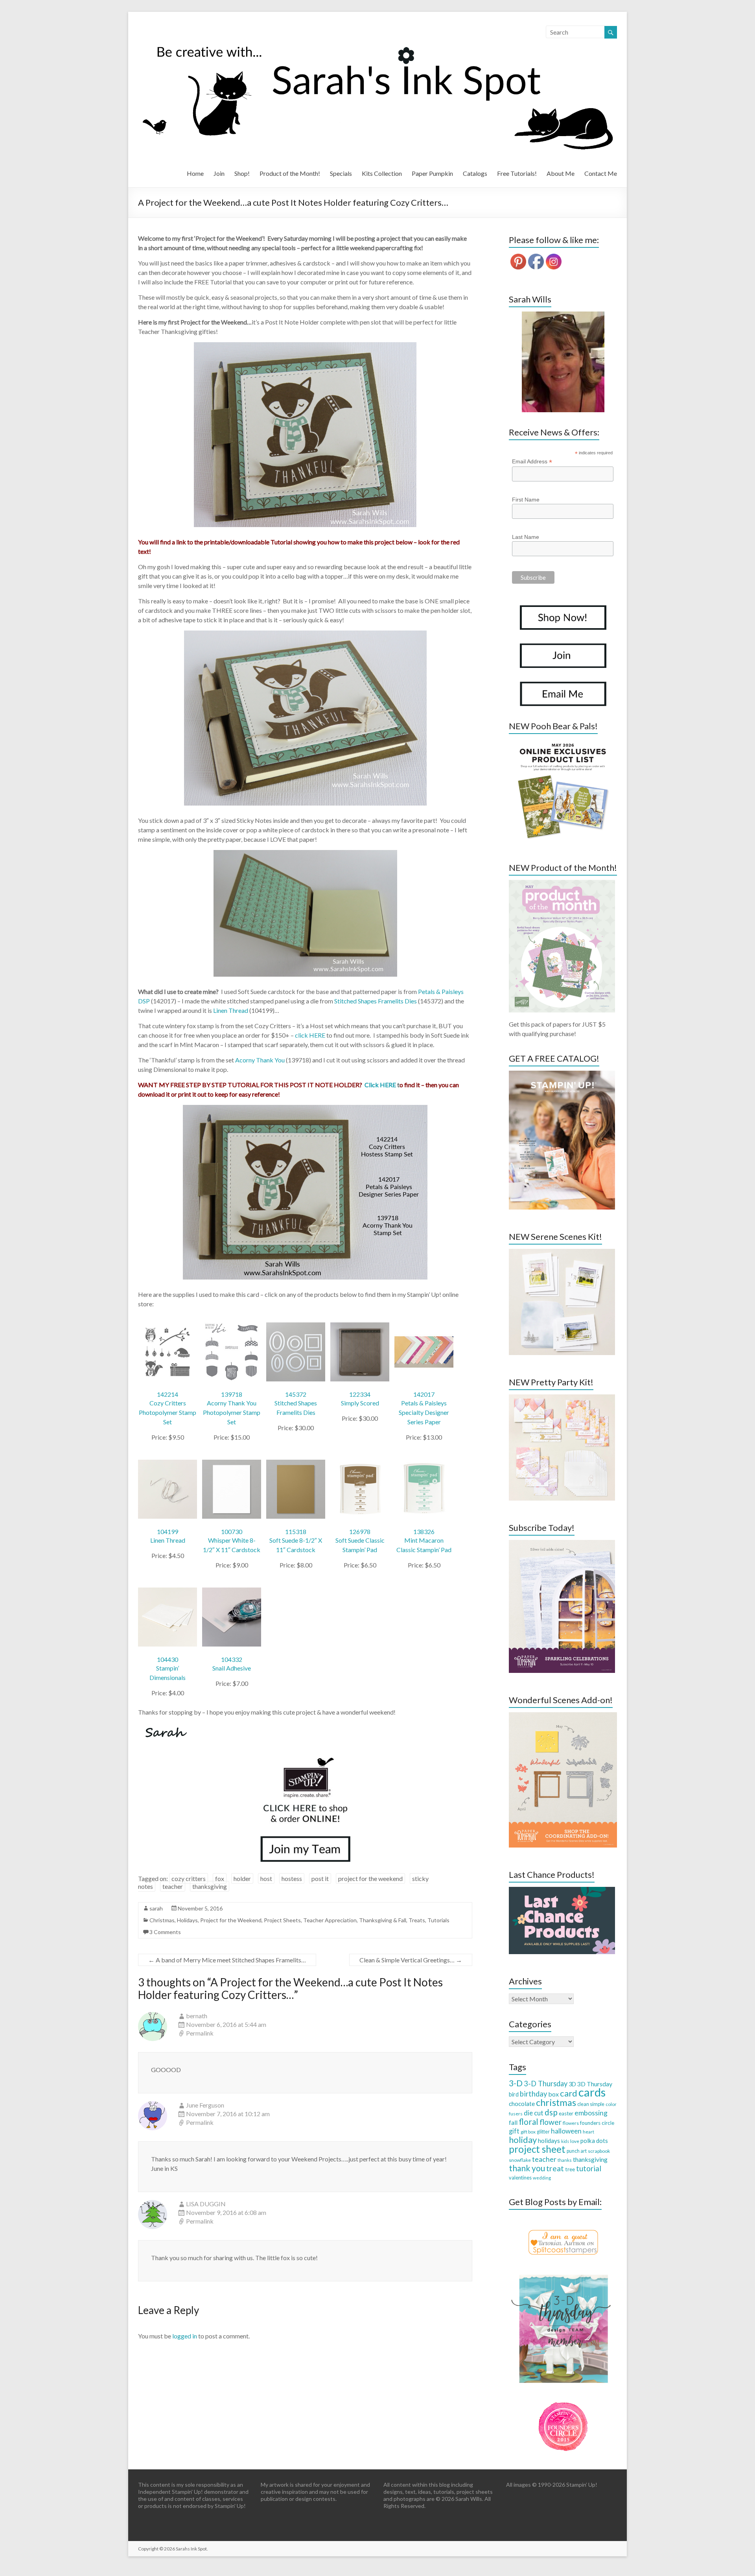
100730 (232, 1531)
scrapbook (599, 2151)
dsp (551, 2112)
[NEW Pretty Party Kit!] (562, 1398)
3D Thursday (595, 2084)
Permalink (200, 2033)
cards (592, 2092)
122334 (360, 1394)
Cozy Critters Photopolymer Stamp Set (168, 1412)
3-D (516, 2083)
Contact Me (601, 173)
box (553, 2094)
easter (566, 2113)
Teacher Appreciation (330, 1920)
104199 (168, 1531)
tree (570, 2169)
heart (588, 2132)
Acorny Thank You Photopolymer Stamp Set (232, 1412)
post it (320, 1878)
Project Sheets (282, 1920)
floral (528, 2122)
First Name (526, 500)
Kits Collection (382, 173)
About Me (561, 173)
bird (514, 2094)
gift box (528, 2132)
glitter (543, 2132)
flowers (571, 2123)
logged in (185, 2336)
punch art (577, 2151)
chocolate (522, 2104)
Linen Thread (231, 1010)
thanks (565, 2160)
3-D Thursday (546, 2084)
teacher (173, 1886)
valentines (520, 2178)
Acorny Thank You (260, 1060)
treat (555, 2168)
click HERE (310, 1035)
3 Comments (165, 1932)
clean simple (591, 2104)
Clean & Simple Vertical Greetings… (411, 1960)
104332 (232, 1659)
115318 (296, 1531)
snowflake (520, 2160)
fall (513, 2122)
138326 (424, 1531)
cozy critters (189, 1878)
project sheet (537, 2149)
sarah (156, 1908)
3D (572, 2084)
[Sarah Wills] (563, 362)
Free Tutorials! (517, 173)
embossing (591, 2113)
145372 (296, 1394)
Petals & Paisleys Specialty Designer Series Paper (424, 1412)
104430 (168, 1659)
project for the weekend (370, 1878)
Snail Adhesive (232, 1668)
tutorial (589, 2168)
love (575, 2141)
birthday (533, 2094)
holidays (549, 2141)
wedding (542, 2178)
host (266, 1878)
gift (514, 2131)
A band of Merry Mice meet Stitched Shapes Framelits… (227, 1960)
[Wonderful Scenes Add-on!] (563, 1716)
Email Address (532, 462)
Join (219, 173)
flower (551, 2122)
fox (220, 1878)
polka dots (594, 2141)
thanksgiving (210, 1886)
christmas (556, 2102)
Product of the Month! (290, 173)
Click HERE (380, 1085)
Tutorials (438, 1920)
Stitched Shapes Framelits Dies (376, 1001)
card (569, 2093)
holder (242, 1878)
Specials (341, 173)
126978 (360, 1531)
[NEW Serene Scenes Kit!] (562, 1253)
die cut (534, 2113)
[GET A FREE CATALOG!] (562, 1074)
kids (565, 2141)
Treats (417, 1920)
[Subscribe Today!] (562, 1544)
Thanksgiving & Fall (383, 1920)
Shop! (242, 173)
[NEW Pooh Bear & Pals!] (562, 742)
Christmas (162, 1920)
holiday (523, 2140)
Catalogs (475, 173)
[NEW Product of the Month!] (562, 884)
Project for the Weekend (231, 1920)
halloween (566, 2131)
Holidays (187, 1920)
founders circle (597, 2123)
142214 (168, 1394)
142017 (424, 1394)
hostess (292, 1878)
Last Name (526, 537)
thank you (527, 2168)
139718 (232, 1394)
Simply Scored (360, 1403)
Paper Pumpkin (432, 173)
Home (195, 173)
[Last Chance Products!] (562, 1891)
